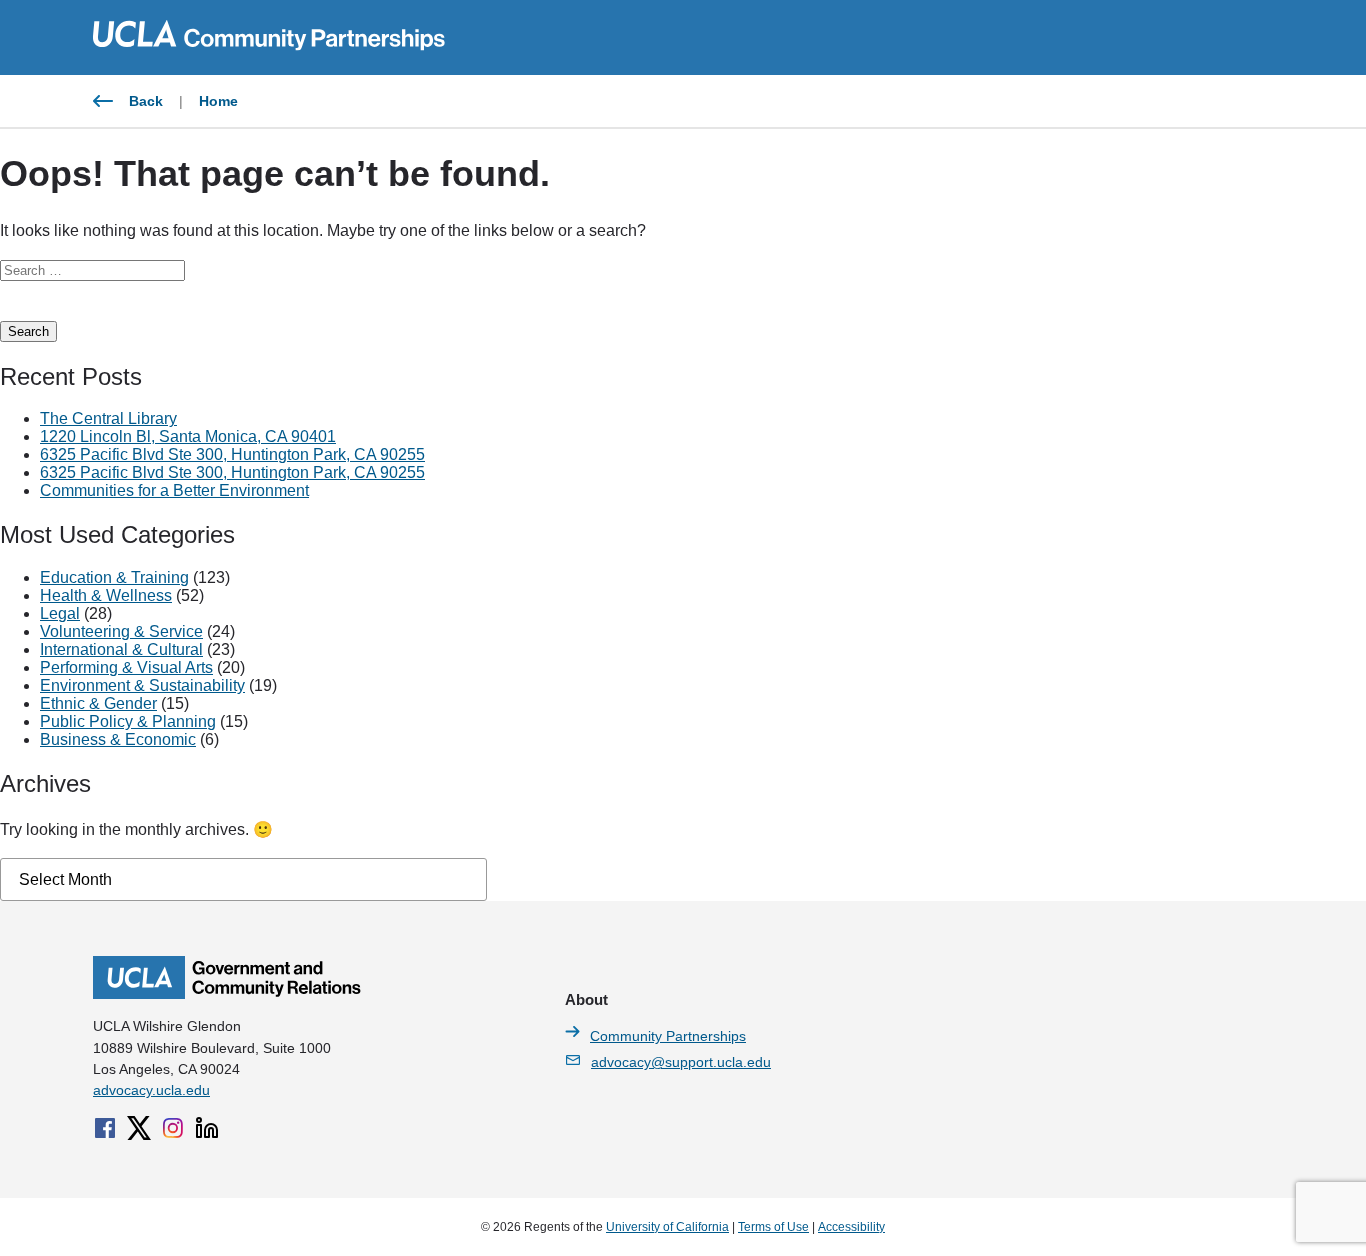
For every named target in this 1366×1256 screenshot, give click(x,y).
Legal (60, 613)
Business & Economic (118, 739)
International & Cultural (121, 649)
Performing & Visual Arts (126, 667)
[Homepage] (227, 994)
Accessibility (851, 1227)
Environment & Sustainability (142, 685)
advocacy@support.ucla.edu (681, 1062)
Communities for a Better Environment (174, 490)
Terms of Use (773, 1227)
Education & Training (114, 577)
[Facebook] (105, 1128)
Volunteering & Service (121, 631)
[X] (139, 1128)
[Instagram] (173, 1128)
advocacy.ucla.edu (151, 1090)
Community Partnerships (668, 1036)
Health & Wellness (106, 595)
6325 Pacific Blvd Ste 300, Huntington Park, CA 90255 (232, 454)
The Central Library (108, 418)
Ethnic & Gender (98, 703)
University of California (667, 1227)
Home (218, 101)
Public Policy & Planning (128, 721)
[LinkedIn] (207, 1128)
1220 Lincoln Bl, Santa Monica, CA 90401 (188, 436)
